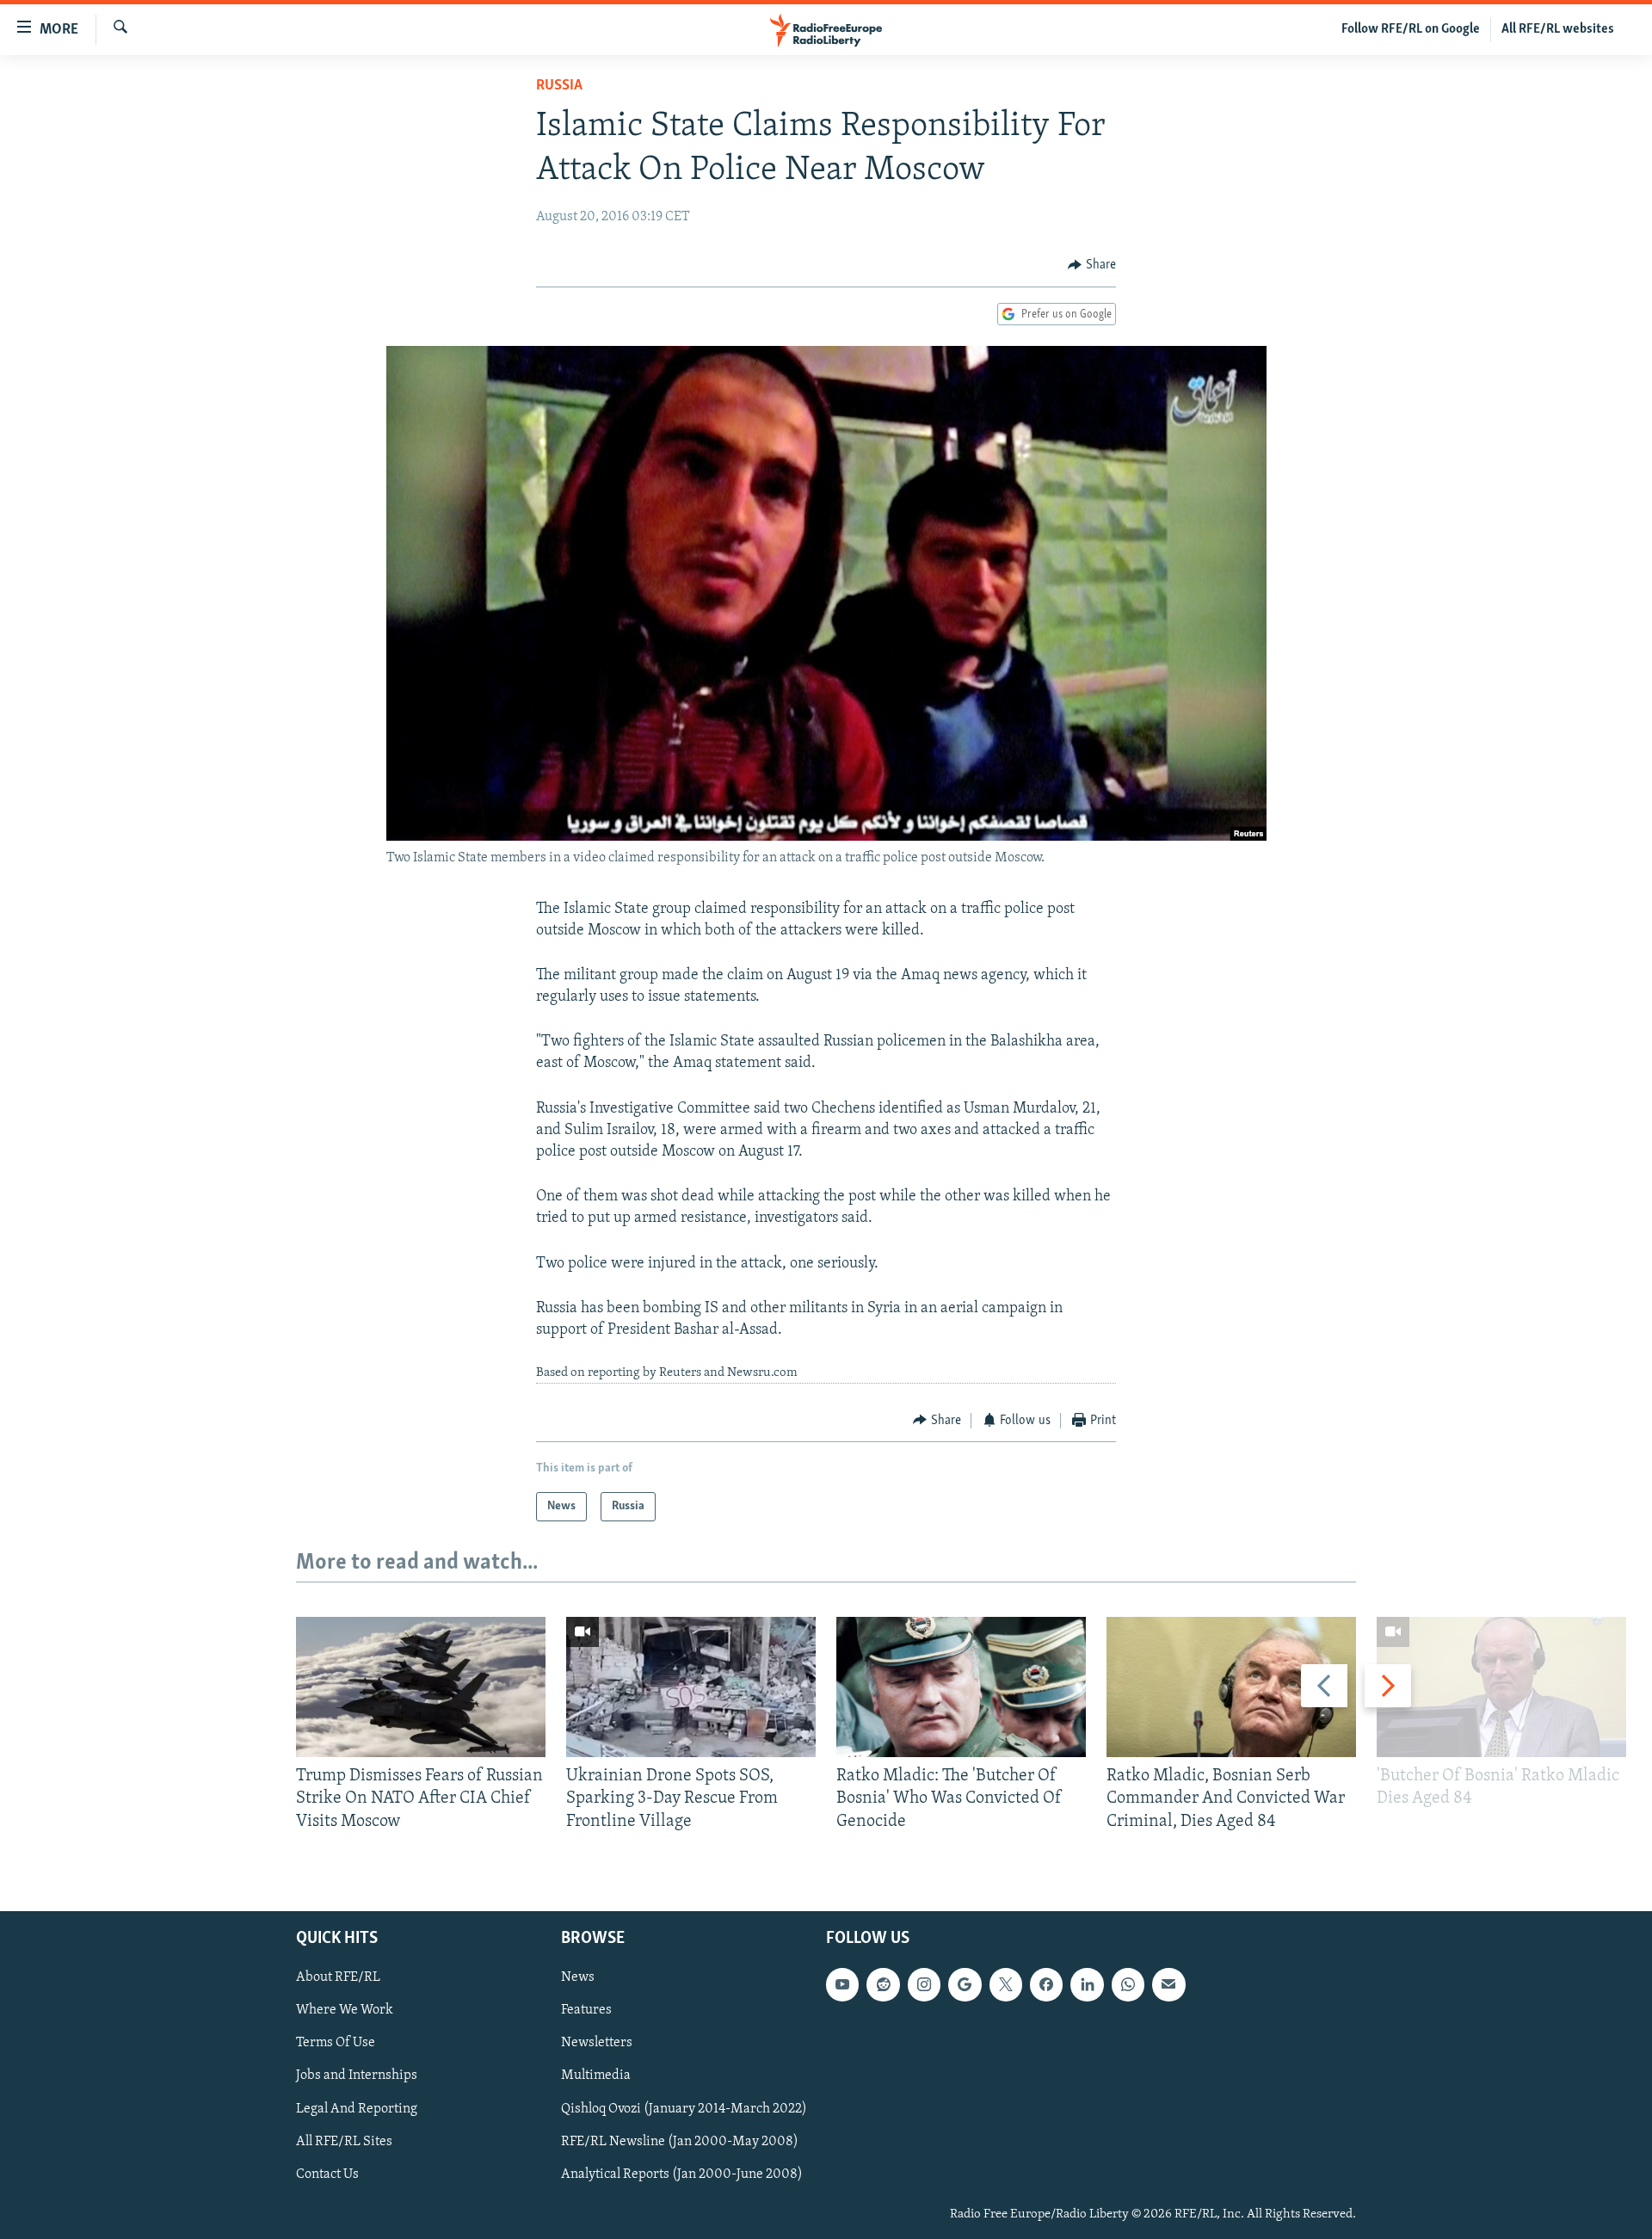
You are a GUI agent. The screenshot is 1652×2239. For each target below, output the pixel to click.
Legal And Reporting (357, 2109)
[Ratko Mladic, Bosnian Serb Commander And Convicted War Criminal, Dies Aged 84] (1231, 1687)
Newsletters (597, 2043)
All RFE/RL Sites (344, 2142)
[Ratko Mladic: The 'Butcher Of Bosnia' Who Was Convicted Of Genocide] (961, 1687)
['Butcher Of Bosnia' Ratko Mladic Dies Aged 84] (1501, 1687)
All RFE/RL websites (1558, 29)
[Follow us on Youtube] (842, 1984)
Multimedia (596, 2076)
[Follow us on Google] (965, 1984)
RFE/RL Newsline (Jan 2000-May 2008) (680, 2142)
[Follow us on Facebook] (1046, 1984)
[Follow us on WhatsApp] (1128, 1984)
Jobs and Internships (357, 2076)
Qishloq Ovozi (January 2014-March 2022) (684, 2109)
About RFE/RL (338, 1977)
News (578, 1977)
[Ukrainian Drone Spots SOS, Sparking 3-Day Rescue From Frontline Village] (691, 1687)
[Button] (1092, 265)
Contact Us (327, 2174)
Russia (559, 86)
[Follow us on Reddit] (883, 1984)
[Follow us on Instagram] (924, 1984)
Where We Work (345, 2010)
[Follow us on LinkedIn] (1087, 1984)
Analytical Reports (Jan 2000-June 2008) (682, 2174)
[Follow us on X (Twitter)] (1006, 1984)
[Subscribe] (1168, 1984)
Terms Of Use (336, 2043)
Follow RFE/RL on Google (1411, 29)
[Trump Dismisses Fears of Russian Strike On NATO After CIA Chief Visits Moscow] (421, 1687)
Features (586, 2010)
